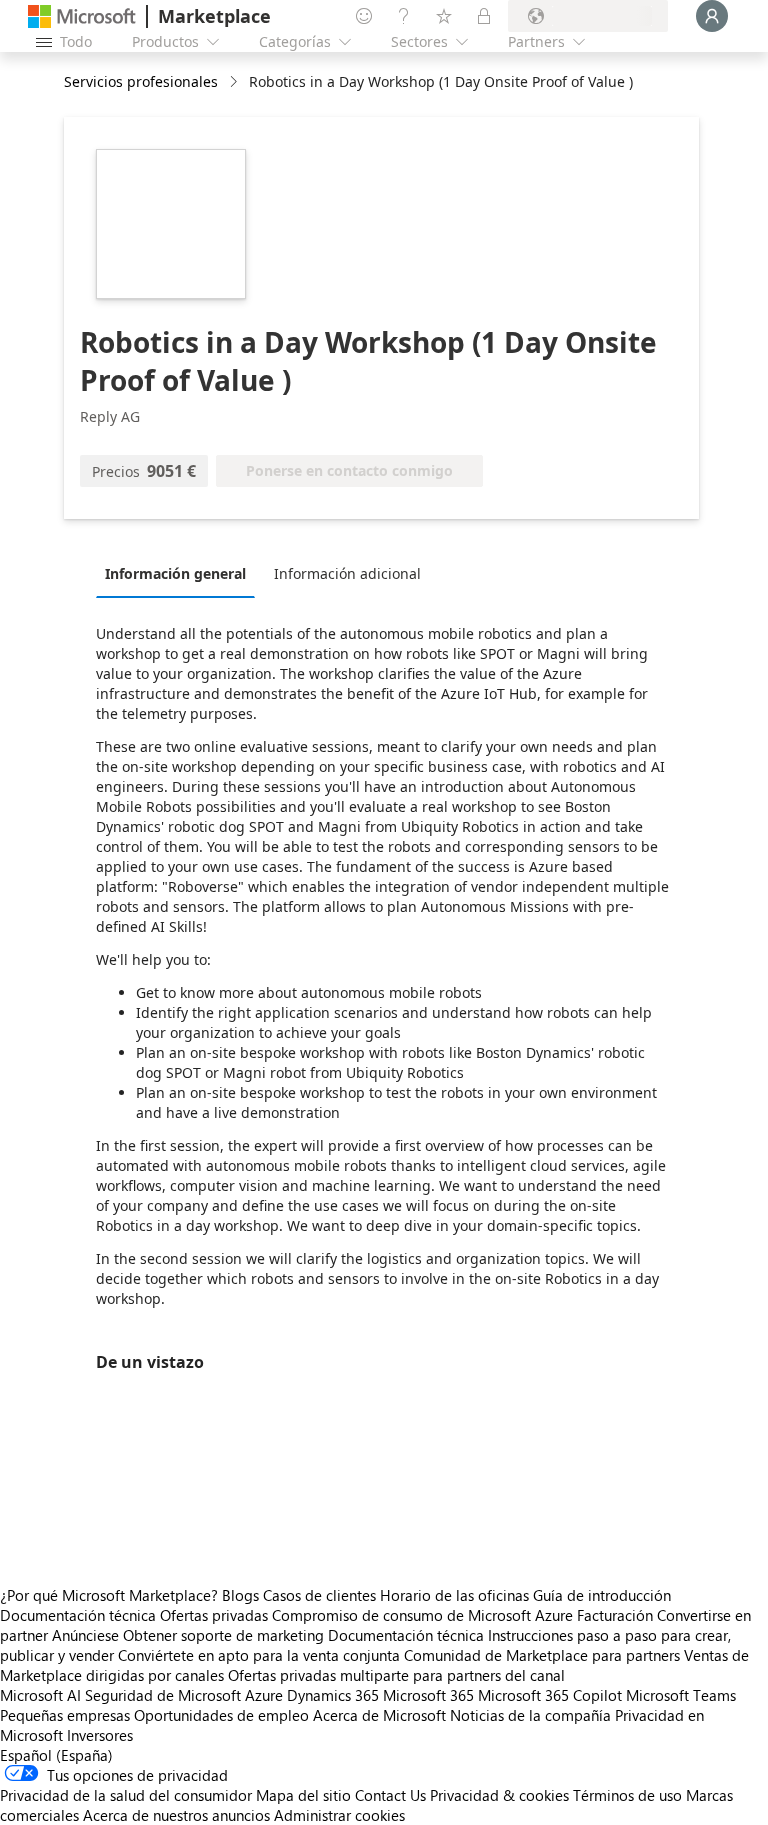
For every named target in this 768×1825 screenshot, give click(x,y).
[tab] (180, 573)
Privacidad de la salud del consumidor (126, 1795)
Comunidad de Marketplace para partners (542, 1655)
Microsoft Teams (681, 1695)
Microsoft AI (40, 1695)
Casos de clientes (319, 1595)
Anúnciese (85, 1635)
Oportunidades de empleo (221, 1715)
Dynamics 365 (333, 1695)
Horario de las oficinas (454, 1595)
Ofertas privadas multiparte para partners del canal (396, 1675)
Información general (175, 573)
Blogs (240, 1595)
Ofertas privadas (214, 1615)
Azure (264, 1695)
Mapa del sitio (303, 1795)
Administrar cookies (339, 1815)
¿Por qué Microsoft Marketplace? (109, 1595)
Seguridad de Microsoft (163, 1695)
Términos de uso (627, 1795)
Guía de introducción (602, 1595)
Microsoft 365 (428, 1695)
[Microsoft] (82, 16)
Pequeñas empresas (65, 1715)
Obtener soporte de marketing (223, 1635)
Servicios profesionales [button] (141, 81)
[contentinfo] (235, 82)
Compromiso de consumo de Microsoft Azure (424, 1615)
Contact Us (390, 1795)
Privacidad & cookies (499, 1795)
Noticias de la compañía (530, 1715)
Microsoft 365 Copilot (550, 1695)
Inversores (100, 1735)
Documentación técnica (78, 1615)
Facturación (615, 1615)
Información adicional (347, 573)
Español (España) (56, 1755)
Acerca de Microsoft (379, 1715)
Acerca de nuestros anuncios (176, 1815)
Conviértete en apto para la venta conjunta (259, 1655)
